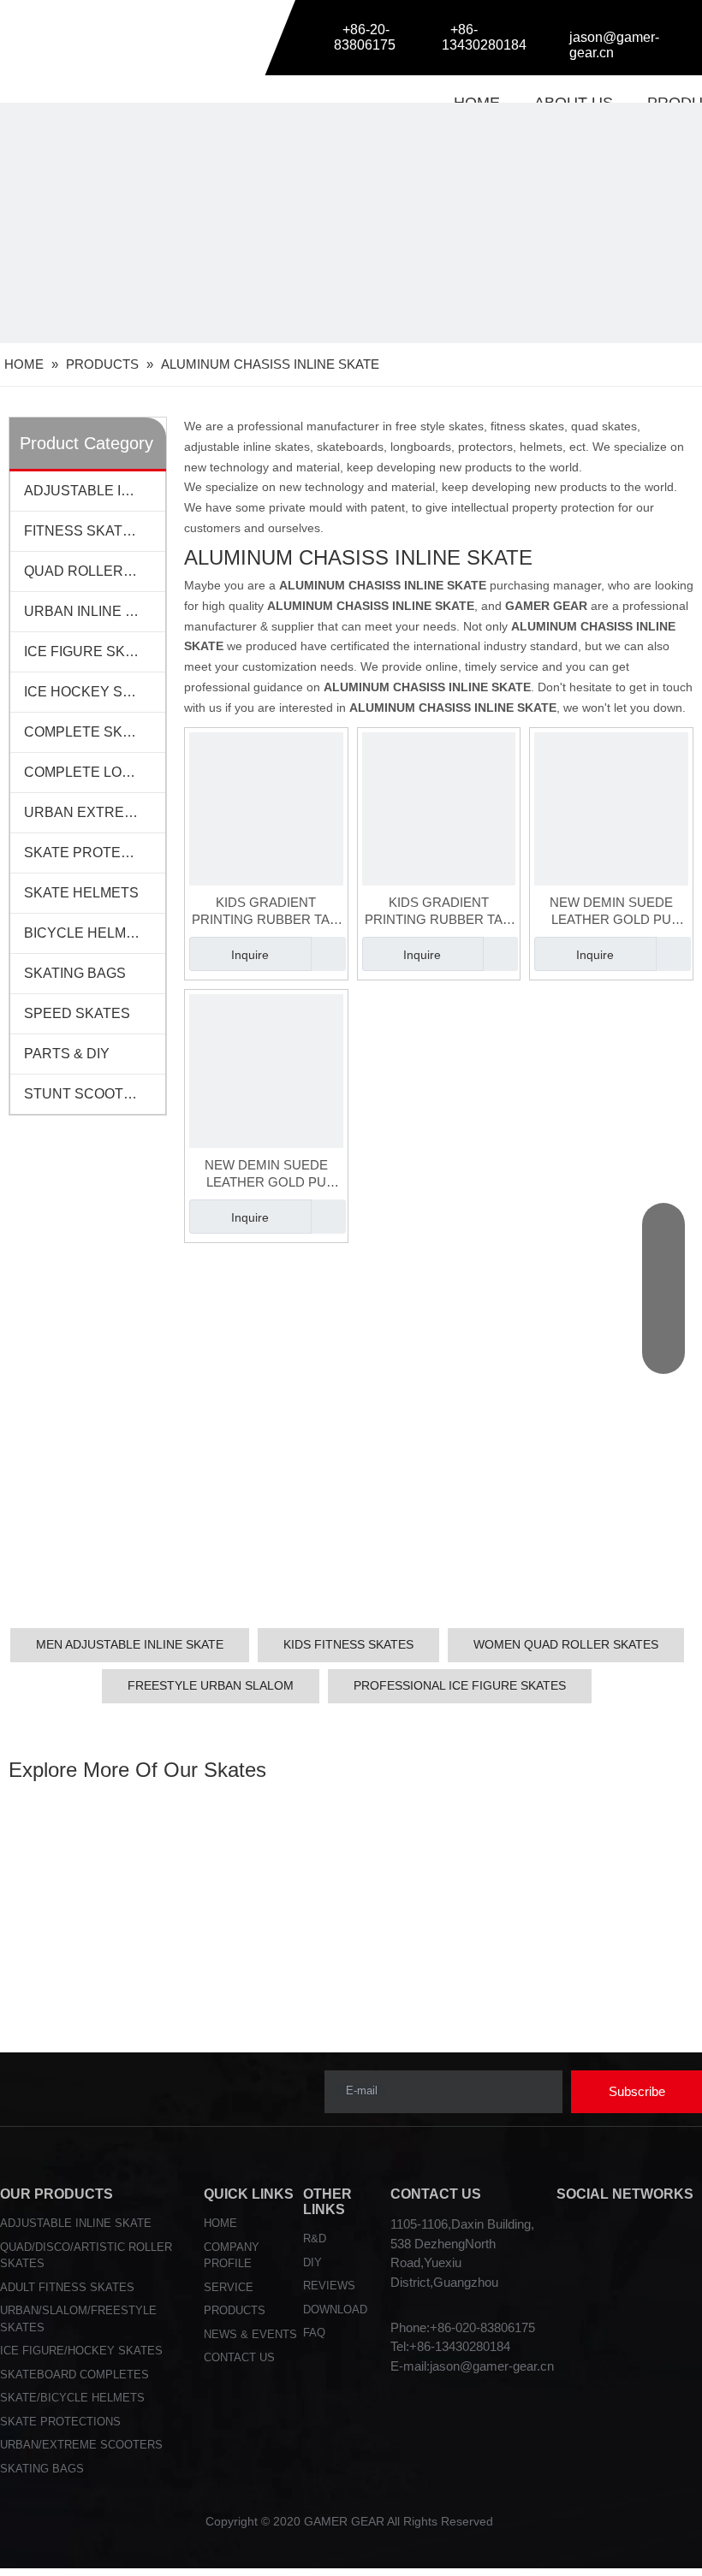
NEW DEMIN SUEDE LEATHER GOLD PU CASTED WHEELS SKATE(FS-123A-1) (266, 1174)
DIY (312, 2262)
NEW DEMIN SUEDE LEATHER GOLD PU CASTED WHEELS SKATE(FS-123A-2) (611, 912)
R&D (315, 2238)
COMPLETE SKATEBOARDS (95, 732)
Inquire (250, 955)
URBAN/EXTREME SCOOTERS (81, 2445)
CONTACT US (239, 2357)
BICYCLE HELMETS (89, 933)
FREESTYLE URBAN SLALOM (211, 1685)
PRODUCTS (235, 2310)
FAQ (314, 2333)
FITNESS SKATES (83, 531)
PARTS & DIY (67, 1054)
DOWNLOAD (335, 2310)
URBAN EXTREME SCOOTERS (95, 812)
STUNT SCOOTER (83, 1094)
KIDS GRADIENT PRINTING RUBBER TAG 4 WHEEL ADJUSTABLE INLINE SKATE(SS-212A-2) (439, 912)
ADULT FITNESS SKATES (67, 2287)
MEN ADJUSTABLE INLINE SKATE (130, 1644)
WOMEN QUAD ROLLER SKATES (566, 1644)
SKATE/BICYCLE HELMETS (72, 2398)
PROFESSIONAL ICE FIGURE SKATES (460, 1685)
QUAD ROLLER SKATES (95, 571)
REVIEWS (329, 2286)
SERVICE (229, 2287)
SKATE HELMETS (81, 893)
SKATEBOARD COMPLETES (74, 2375)
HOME (220, 2223)
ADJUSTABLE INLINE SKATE (76, 2223)
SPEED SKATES (77, 1013)
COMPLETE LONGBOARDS (95, 772)
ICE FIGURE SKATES (92, 651)
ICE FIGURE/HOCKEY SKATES (81, 2351)
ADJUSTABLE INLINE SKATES (95, 491)
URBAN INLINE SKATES (95, 611)
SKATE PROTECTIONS (95, 853)
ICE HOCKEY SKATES (95, 692)
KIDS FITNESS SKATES (348, 1644)
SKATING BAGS (75, 973)
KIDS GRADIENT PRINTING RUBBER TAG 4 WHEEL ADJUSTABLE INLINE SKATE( (266, 912)
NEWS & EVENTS (250, 2334)
